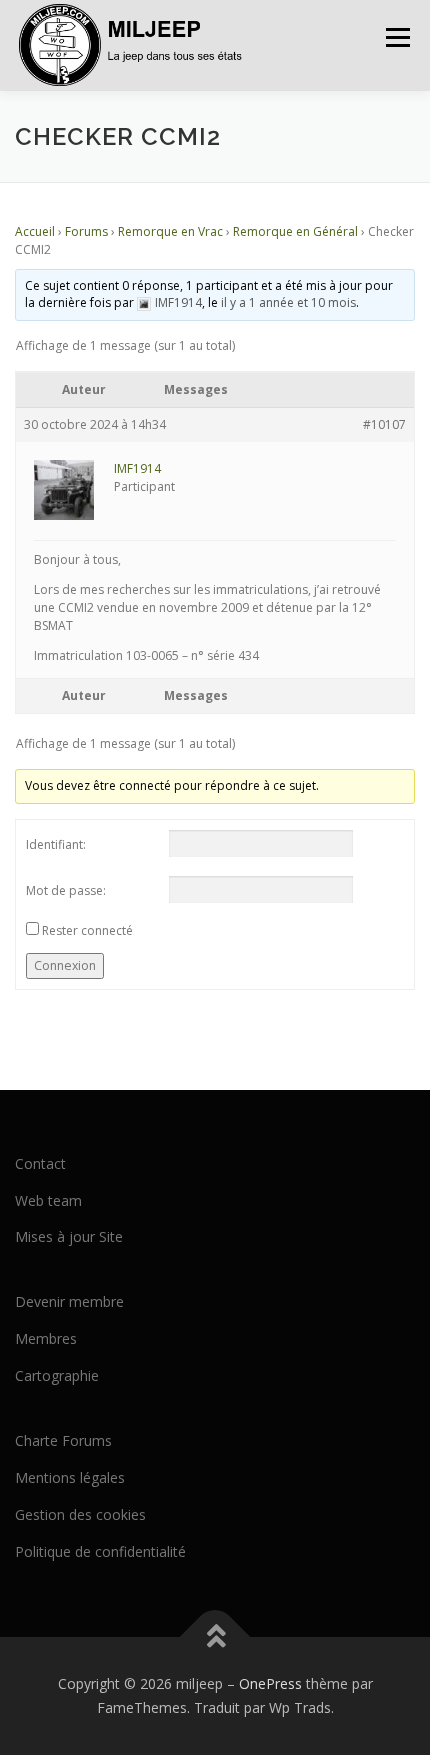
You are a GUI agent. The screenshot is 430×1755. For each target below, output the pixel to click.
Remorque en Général (295, 231)
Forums (86, 231)
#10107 (384, 424)
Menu (396, 37)
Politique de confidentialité (100, 1551)
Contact (40, 1163)
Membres (46, 1338)
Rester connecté (87, 930)
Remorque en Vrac (170, 231)
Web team (48, 1200)
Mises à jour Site (69, 1236)
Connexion (65, 965)
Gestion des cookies (80, 1514)
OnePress (270, 1683)
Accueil (35, 231)
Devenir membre (69, 1301)
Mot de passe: (66, 890)
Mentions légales (70, 1477)
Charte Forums (63, 1440)
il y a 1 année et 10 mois (288, 302)
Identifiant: (56, 844)
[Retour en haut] (215, 1637)
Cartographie (57, 1375)
